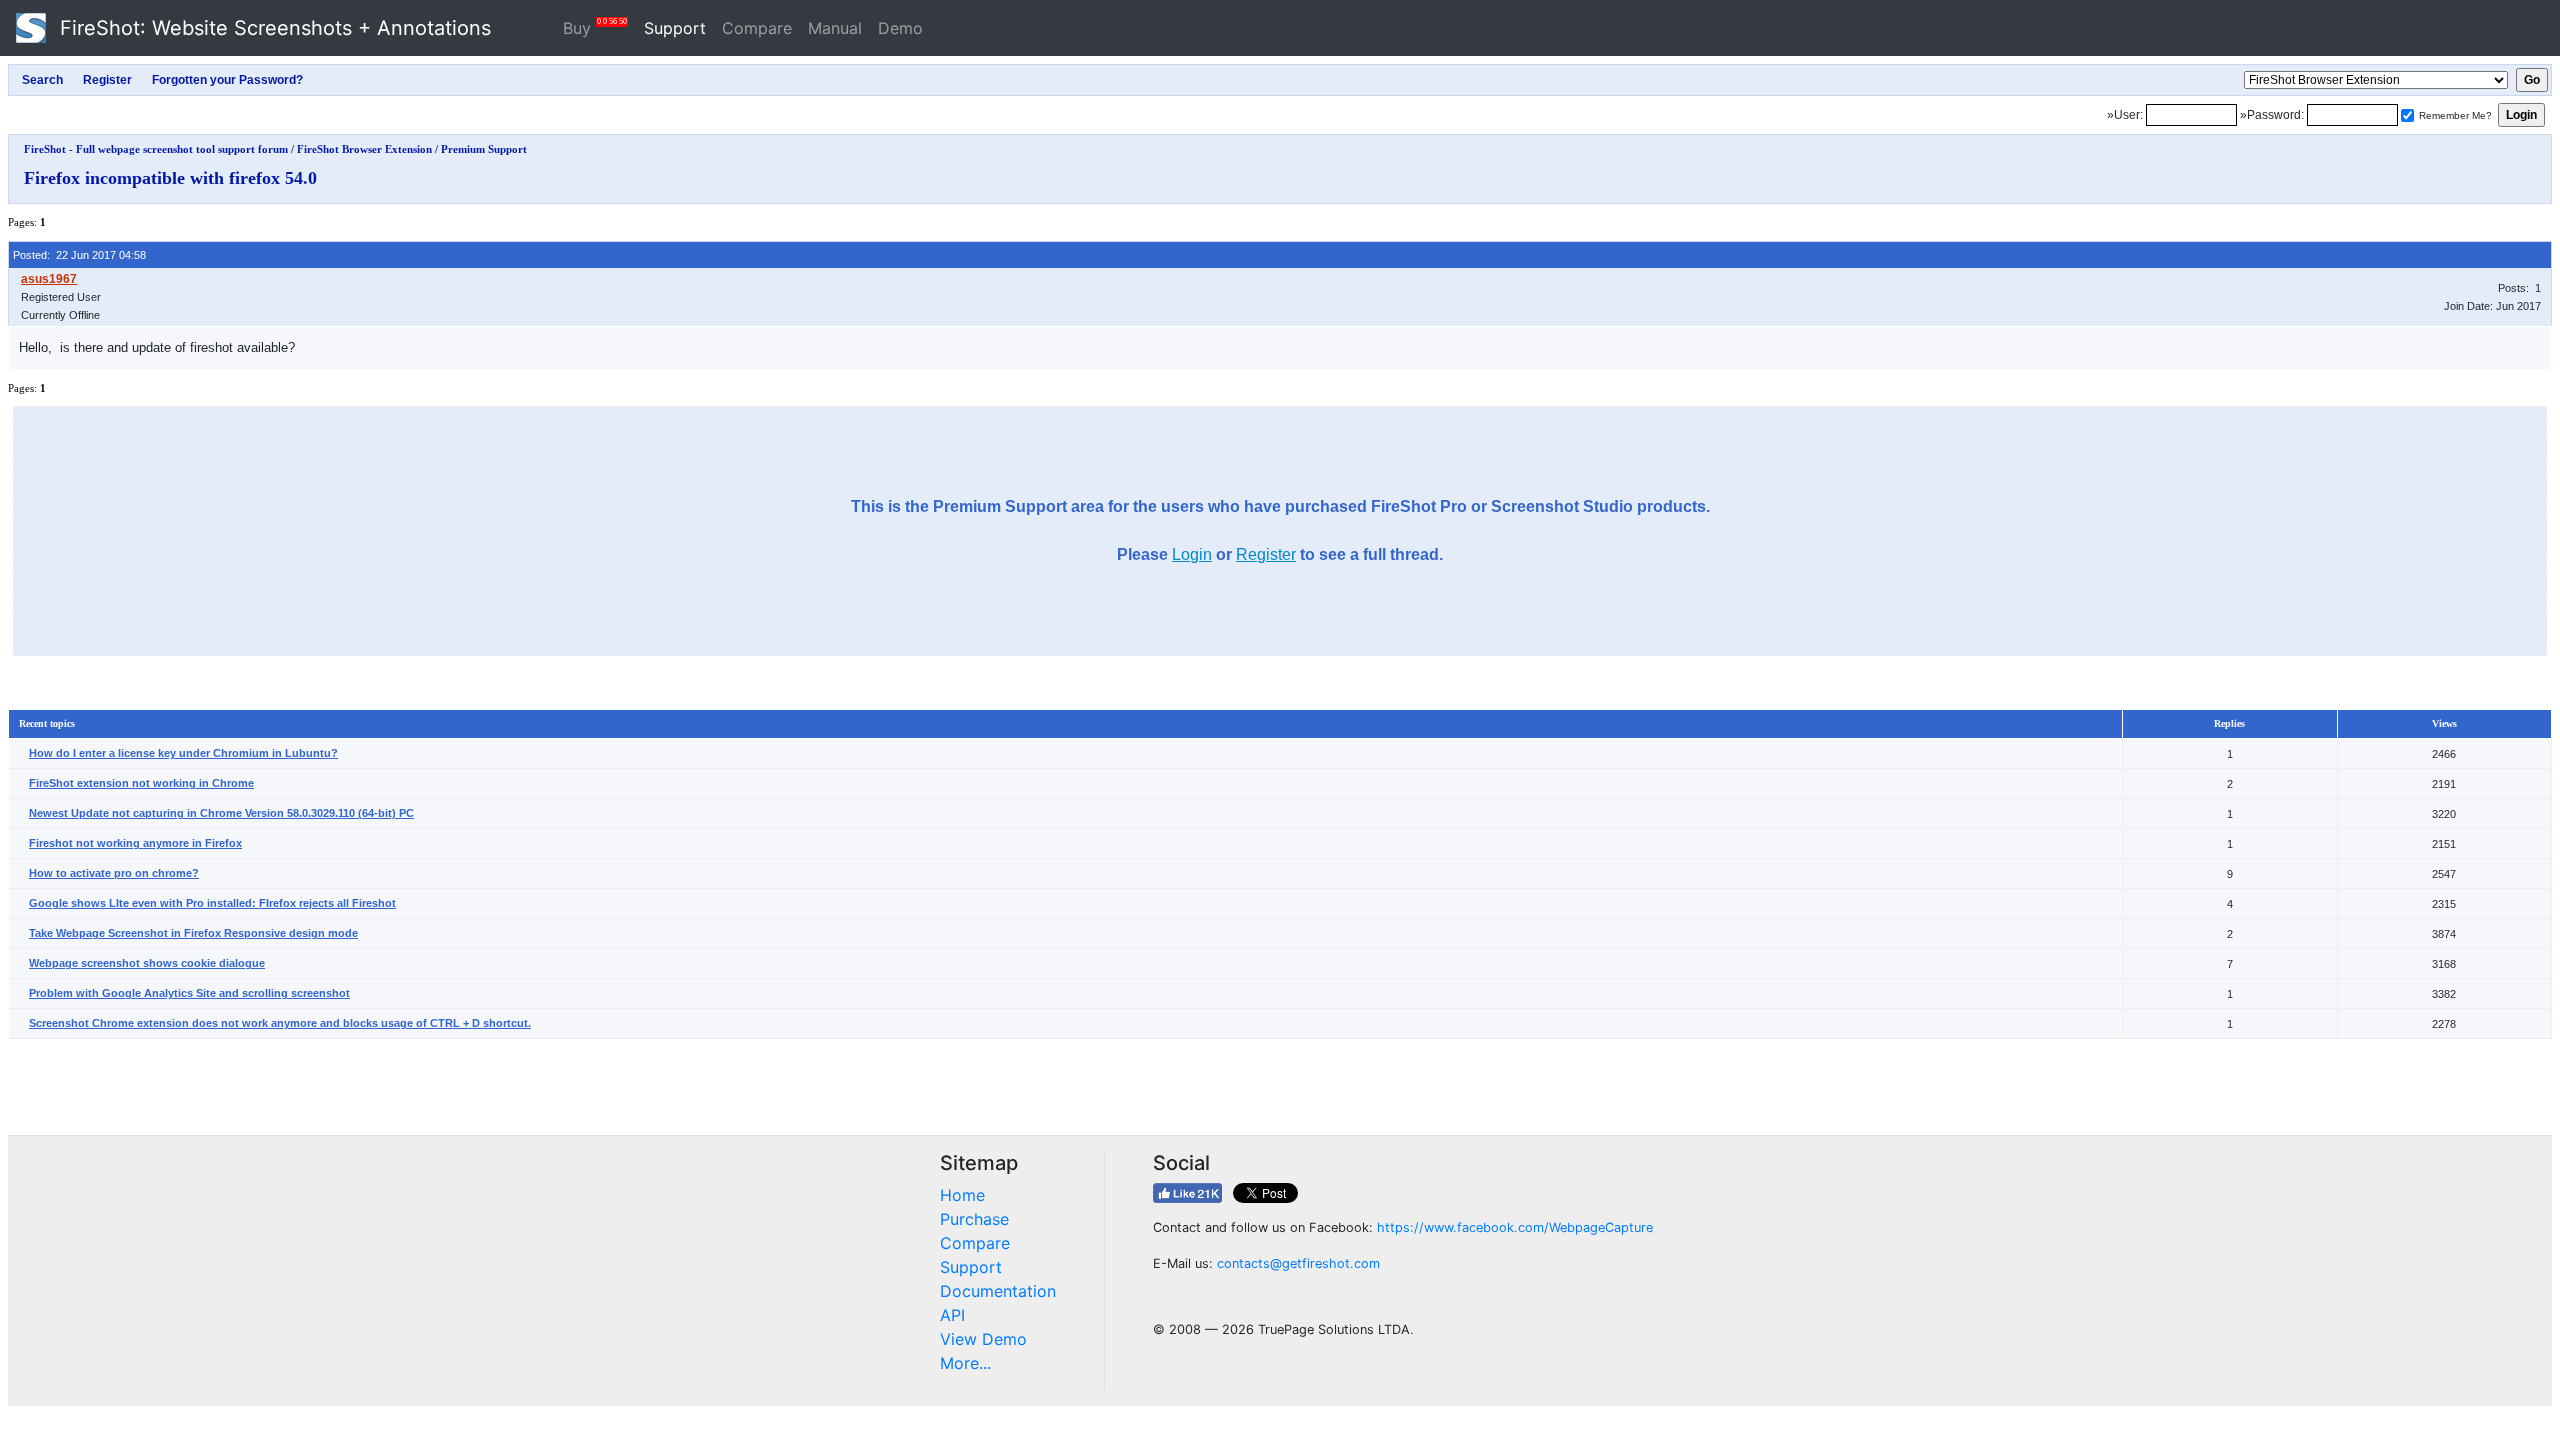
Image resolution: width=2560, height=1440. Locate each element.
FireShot (272, 28)
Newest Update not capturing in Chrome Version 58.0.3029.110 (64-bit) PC (221, 813)
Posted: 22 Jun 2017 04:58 (79, 255)
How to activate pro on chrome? (114, 873)
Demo (900, 28)
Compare (757, 28)
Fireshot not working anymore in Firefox (135, 843)
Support (675, 28)
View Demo (983, 1339)
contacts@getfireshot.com (1298, 1263)
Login (1192, 554)
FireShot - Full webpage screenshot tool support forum (156, 149)
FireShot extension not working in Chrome (141, 783)
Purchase (974, 1219)
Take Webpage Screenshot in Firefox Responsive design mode (193, 933)
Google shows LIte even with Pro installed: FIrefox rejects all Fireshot (212, 903)
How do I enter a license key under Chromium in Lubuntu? (183, 753)
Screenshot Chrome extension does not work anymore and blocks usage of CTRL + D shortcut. (280, 1023)
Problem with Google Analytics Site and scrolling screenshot (189, 993)
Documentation (998, 1291)
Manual (835, 28)
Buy (595, 27)
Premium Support (484, 149)
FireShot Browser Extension (364, 149)
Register (1266, 554)
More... (965, 1363)
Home (962, 1195)
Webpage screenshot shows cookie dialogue (147, 963)
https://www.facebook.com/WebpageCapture (1515, 1227)
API (952, 1315)
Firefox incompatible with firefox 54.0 (170, 178)
